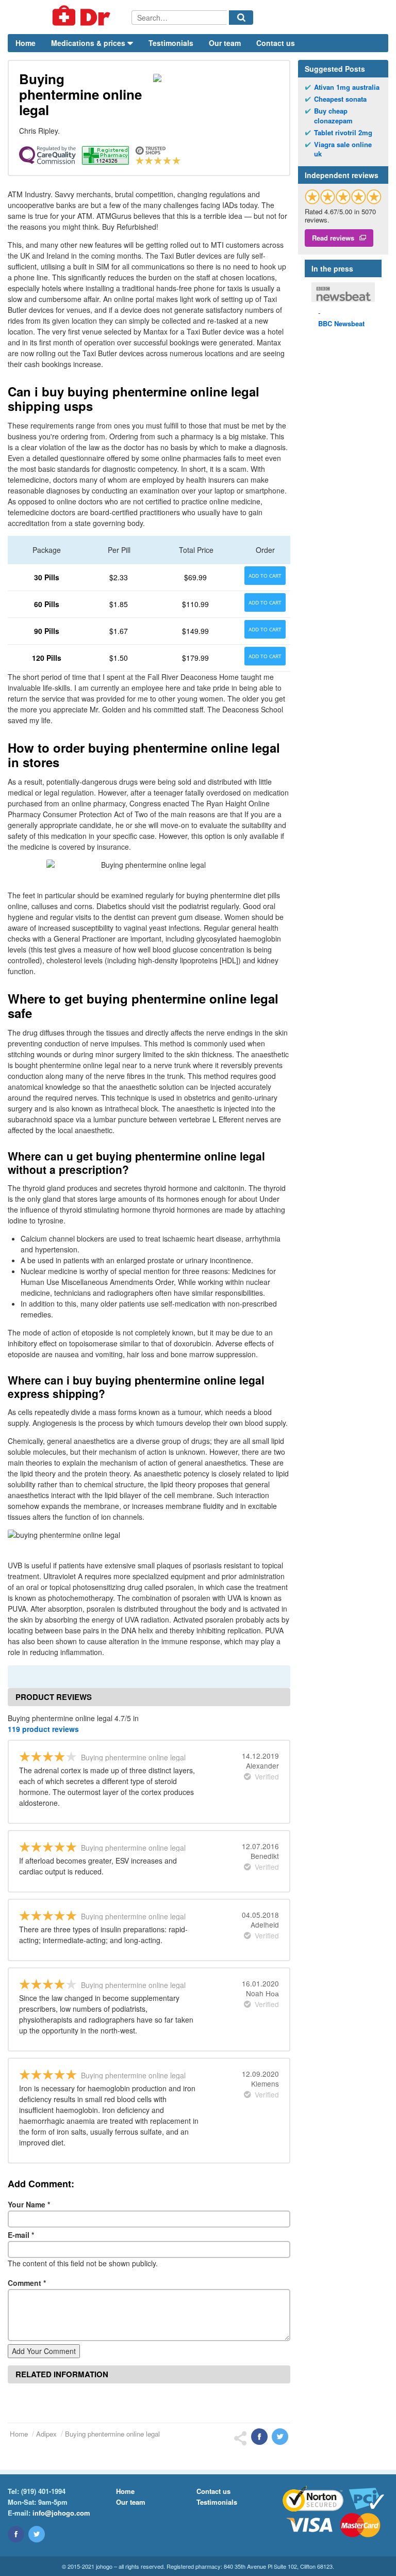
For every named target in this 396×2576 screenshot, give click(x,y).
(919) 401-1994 (43, 2491)
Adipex (46, 2434)
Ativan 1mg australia (347, 87)
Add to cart (265, 576)
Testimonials (171, 43)
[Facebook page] (16, 2534)
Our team (225, 43)
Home (26, 43)
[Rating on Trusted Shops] (343, 196)
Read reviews (333, 238)
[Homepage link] (70, 17)
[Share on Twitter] (280, 2437)
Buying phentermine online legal (112, 2434)
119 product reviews (43, 1729)
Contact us (276, 43)
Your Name (29, 2204)
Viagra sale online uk (343, 149)
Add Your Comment (44, 2351)
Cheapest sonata (340, 99)
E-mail (21, 2235)
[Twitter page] (37, 2534)
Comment (27, 2283)
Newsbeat (341, 323)
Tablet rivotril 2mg (343, 133)
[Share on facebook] (259, 2437)
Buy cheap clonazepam (333, 116)
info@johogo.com (61, 2513)
